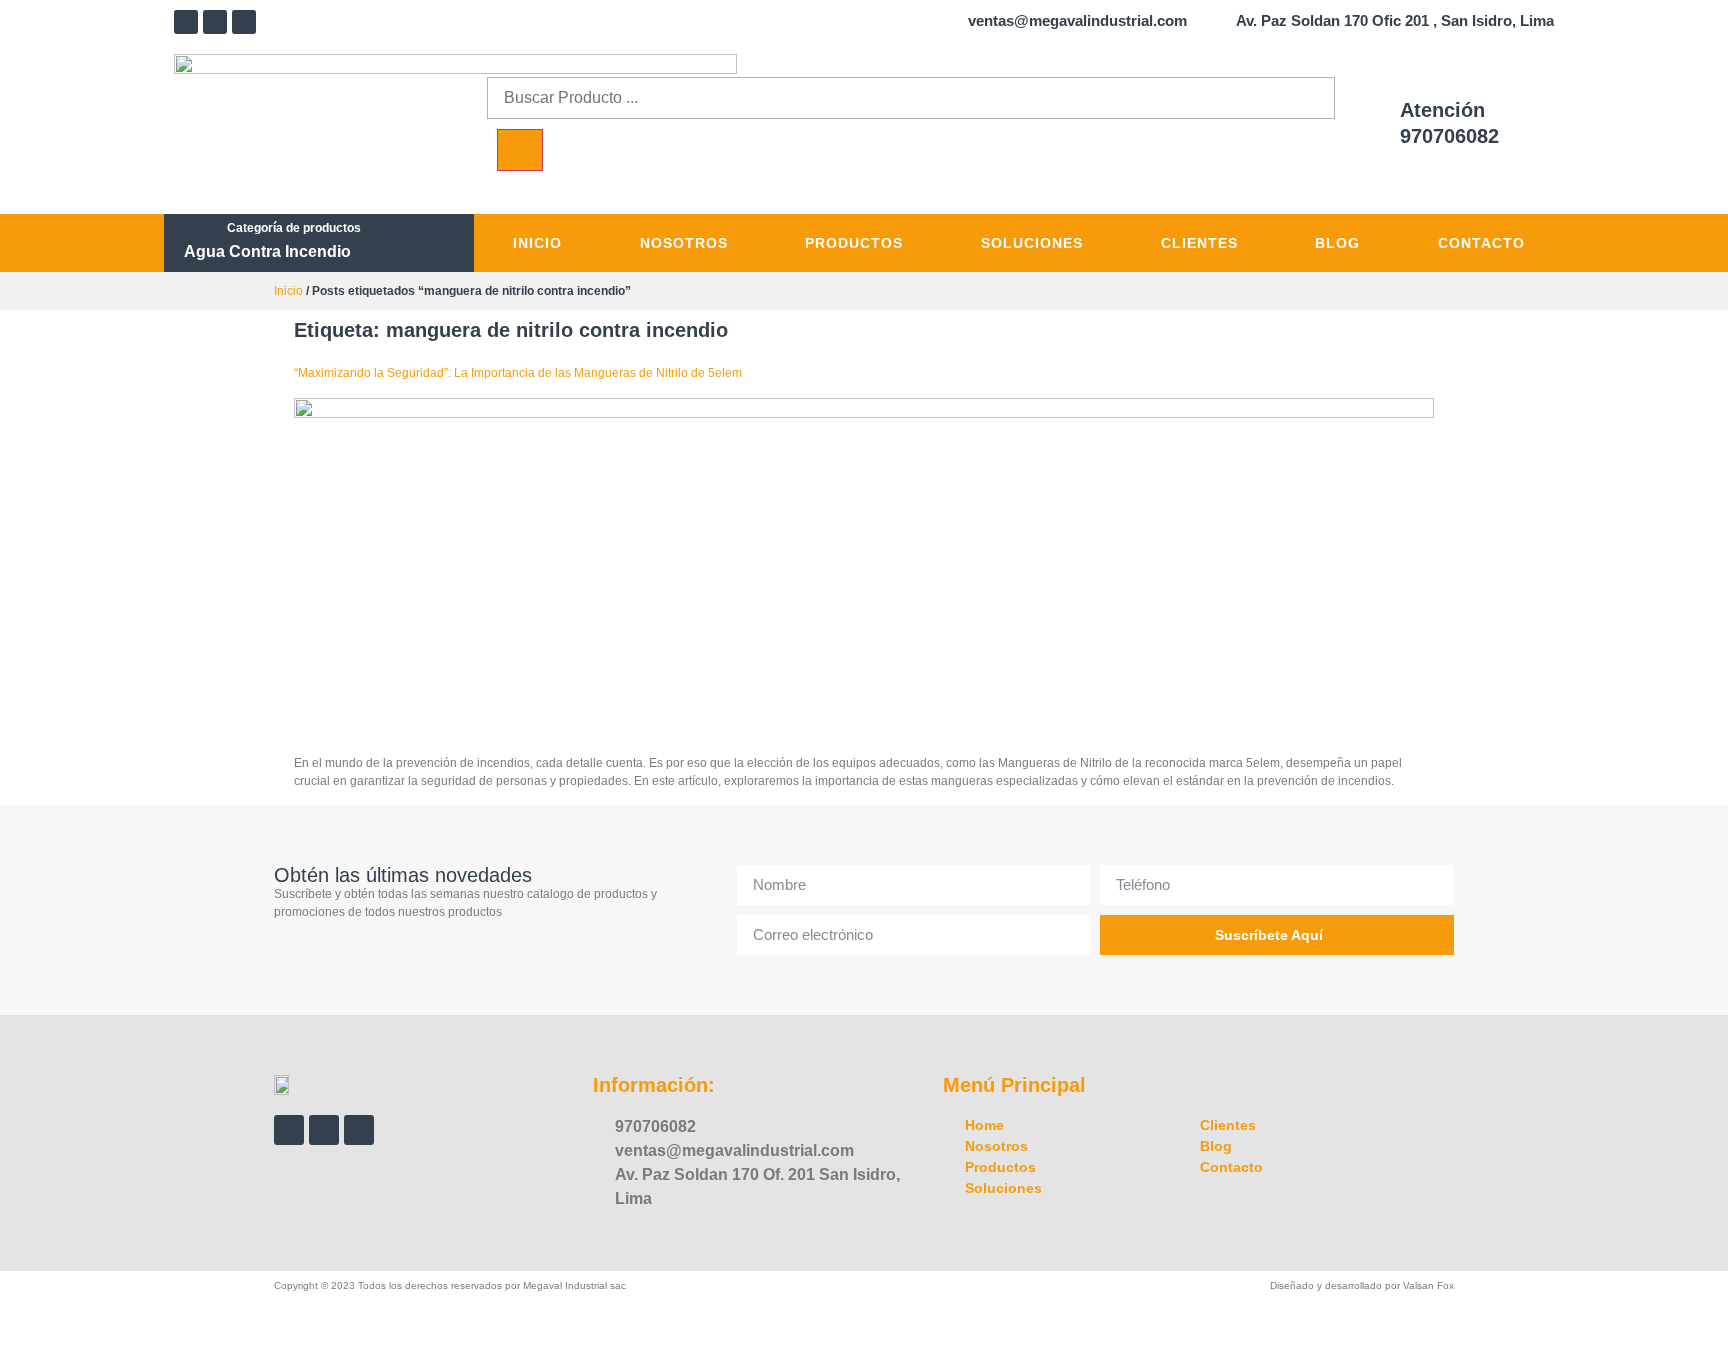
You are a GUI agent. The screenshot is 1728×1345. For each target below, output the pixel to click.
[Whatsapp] (244, 22)
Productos (854, 243)
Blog (1337, 243)
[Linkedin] (215, 22)
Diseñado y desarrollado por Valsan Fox (1362, 1285)
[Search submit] (520, 150)
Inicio (537, 243)
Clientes (1199, 243)
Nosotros (684, 243)
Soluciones (1032, 243)
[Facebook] (186, 22)
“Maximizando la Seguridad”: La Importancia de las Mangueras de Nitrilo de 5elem (518, 373)
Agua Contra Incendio (267, 251)
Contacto (1481, 243)
